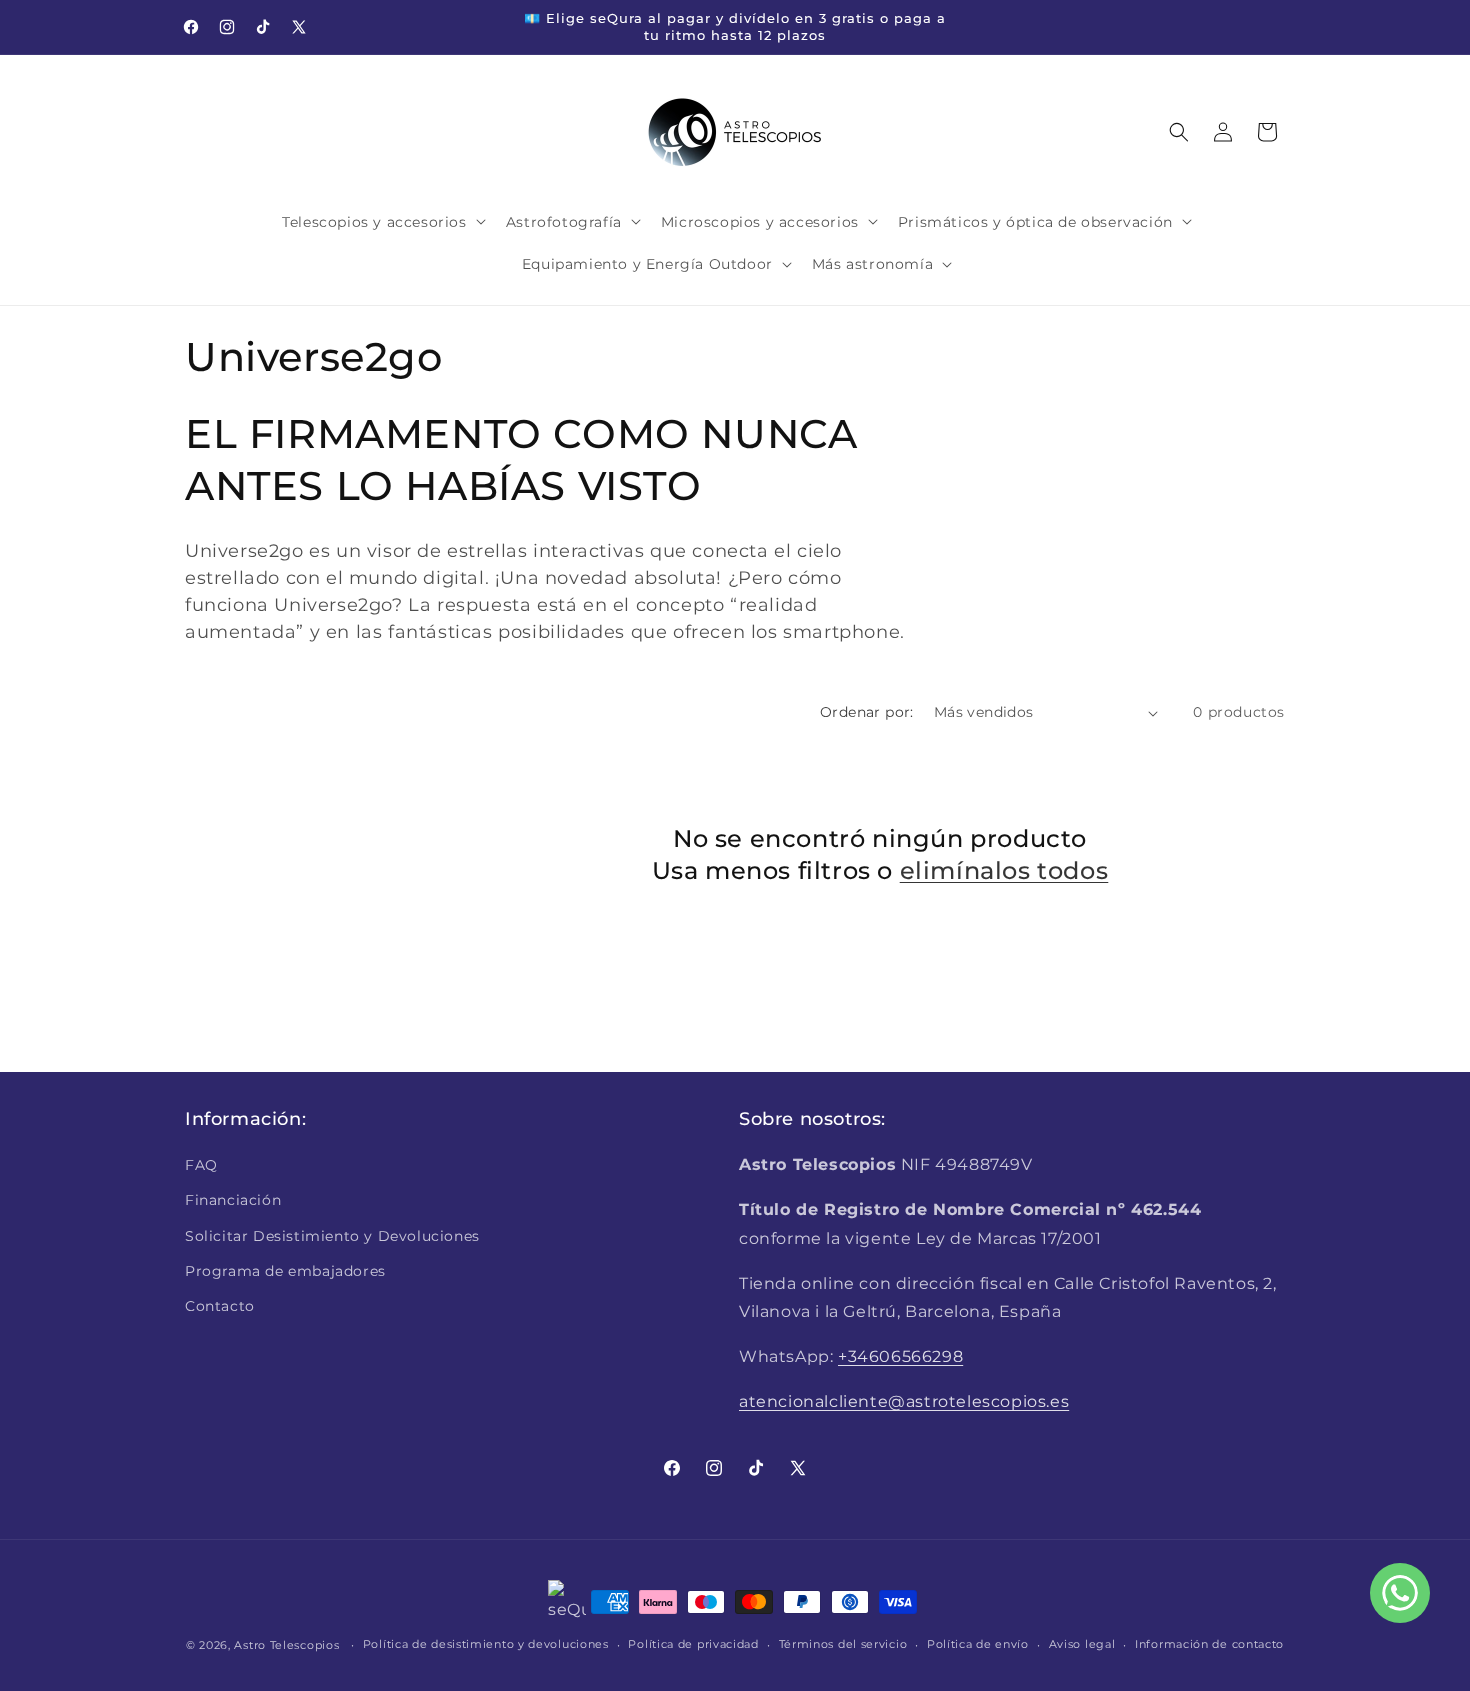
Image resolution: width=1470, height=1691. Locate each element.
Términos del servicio (843, 1644)
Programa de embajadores (285, 1271)
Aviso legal (1082, 1644)
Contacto (220, 1306)
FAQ (201, 1165)
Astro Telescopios (286, 1645)
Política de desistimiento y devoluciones (486, 1644)
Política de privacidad (693, 1644)
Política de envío (978, 1644)
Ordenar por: (867, 712)
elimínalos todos (1004, 870)
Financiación (233, 1200)
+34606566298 (900, 1356)
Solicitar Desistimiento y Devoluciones (332, 1236)
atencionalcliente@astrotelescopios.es (904, 1401)
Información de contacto (1209, 1644)
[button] (381, 221)
